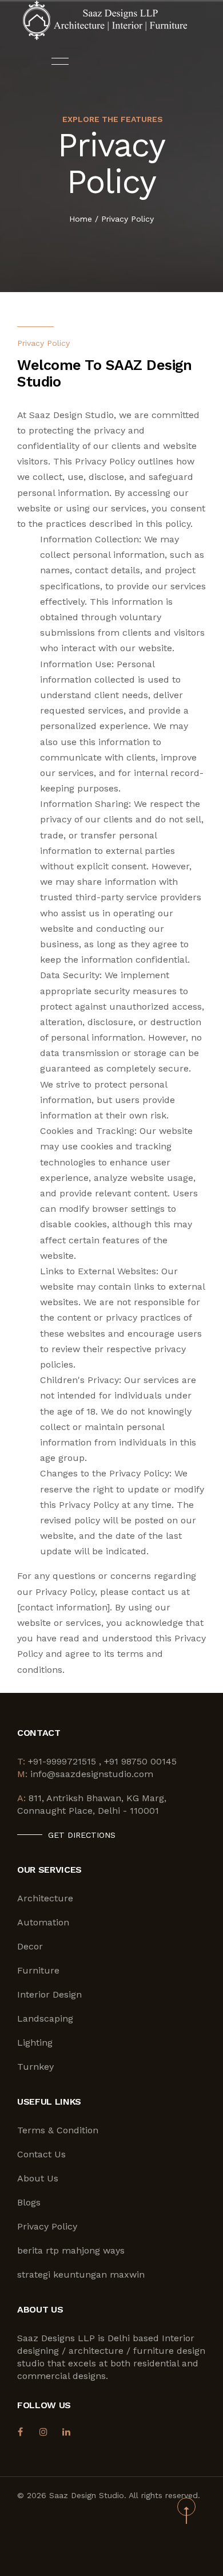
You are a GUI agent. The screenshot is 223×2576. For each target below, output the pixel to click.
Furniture (38, 1970)
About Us (38, 2178)
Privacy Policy (128, 219)
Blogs (29, 2202)
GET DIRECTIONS (82, 1835)
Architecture (45, 1898)
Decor (30, 1946)
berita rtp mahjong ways (71, 2250)
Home (81, 219)
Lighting (35, 2043)
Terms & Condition (58, 2130)
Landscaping (45, 2018)
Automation (43, 1922)
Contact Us (41, 2154)
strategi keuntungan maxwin (81, 2274)
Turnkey (35, 2067)
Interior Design (49, 1994)
